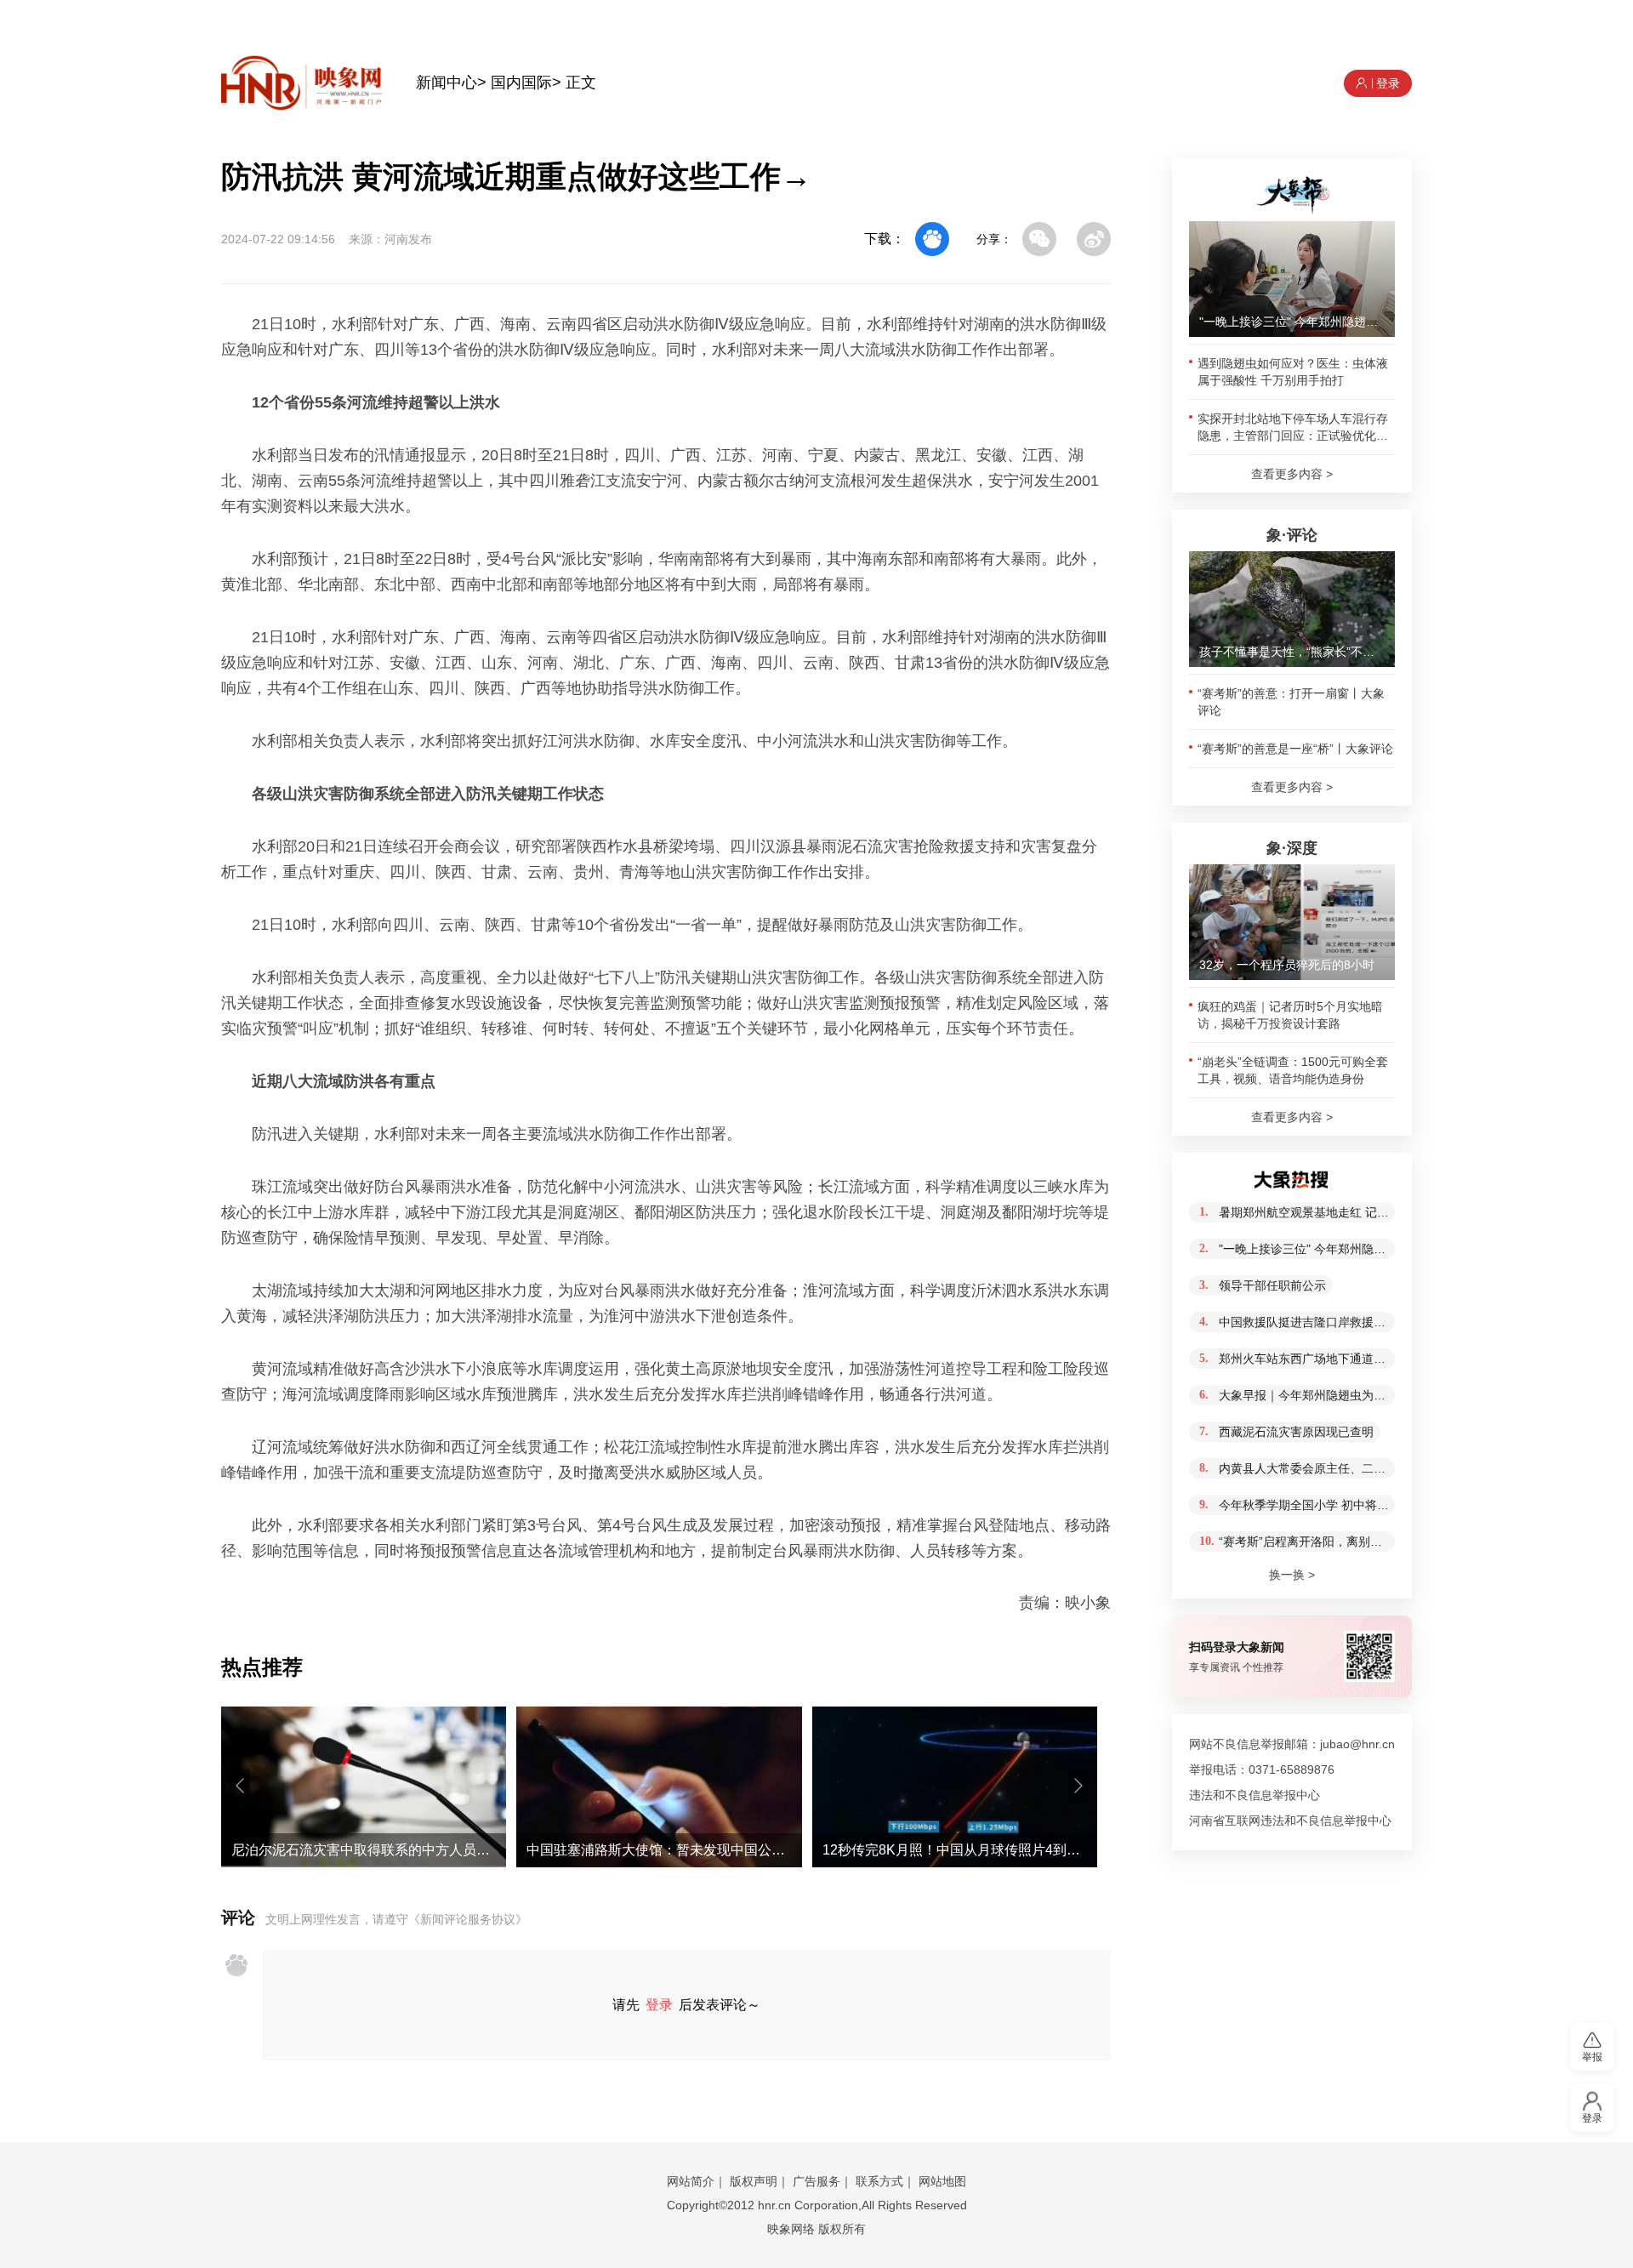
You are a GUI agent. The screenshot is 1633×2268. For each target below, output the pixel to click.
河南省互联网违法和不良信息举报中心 (1290, 1821)
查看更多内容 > (1292, 474)
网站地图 (942, 2181)
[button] (240, 1786)
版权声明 (754, 2181)
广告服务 (816, 2181)
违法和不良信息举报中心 (1255, 1795)
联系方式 (879, 2181)
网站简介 (691, 2181)
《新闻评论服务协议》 (468, 1919)
